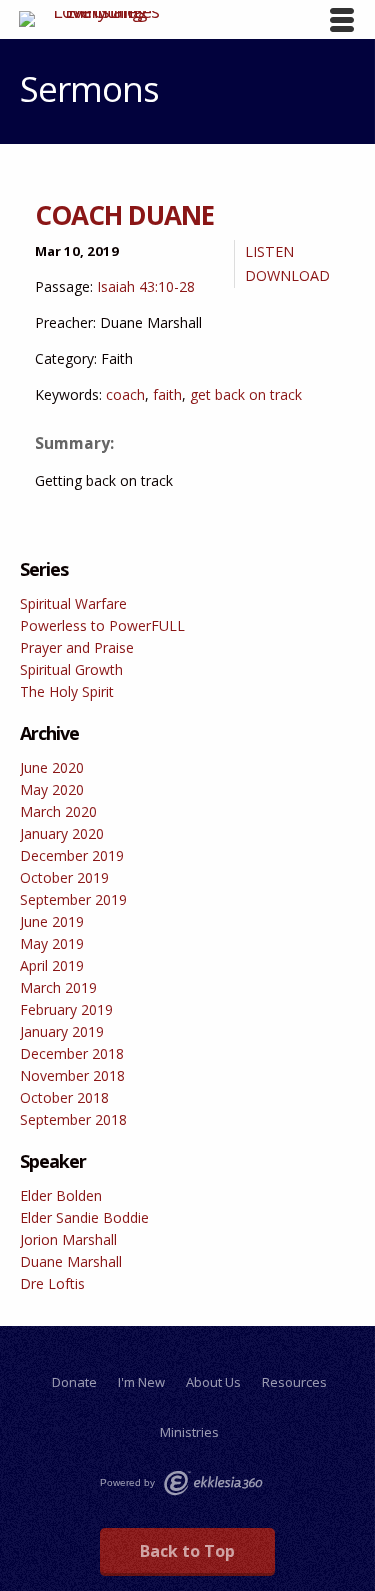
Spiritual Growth (71, 669)
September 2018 (73, 1119)
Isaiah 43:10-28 (146, 286)
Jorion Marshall (68, 1239)
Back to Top (187, 1551)
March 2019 (58, 987)
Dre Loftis (52, 1283)
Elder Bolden (61, 1195)
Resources (294, 1382)
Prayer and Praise (77, 647)
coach (125, 394)
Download (287, 275)
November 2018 (72, 1075)
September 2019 (73, 899)
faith (167, 394)
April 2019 (52, 965)
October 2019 (64, 877)
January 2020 (62, 833)
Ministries (189, 1432)
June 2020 (52, 767)
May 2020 (52, 789)
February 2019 (66, 1009)
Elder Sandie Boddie (84, 1217)
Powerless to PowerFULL (102, 625)
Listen (269, 251)
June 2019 (52, 921)
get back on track (246, 394)
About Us (213, 1382)
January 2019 (62, 1031)
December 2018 (72, 1053)
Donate (74, 1382)
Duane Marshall (71, 1261)
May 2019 (52, 943)
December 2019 (72, 855)
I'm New (141, 1382)
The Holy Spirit (67, 691)
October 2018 (64, 1097)
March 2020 (58, 811)
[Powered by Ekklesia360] (213, 1483)
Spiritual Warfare (73, 603)
